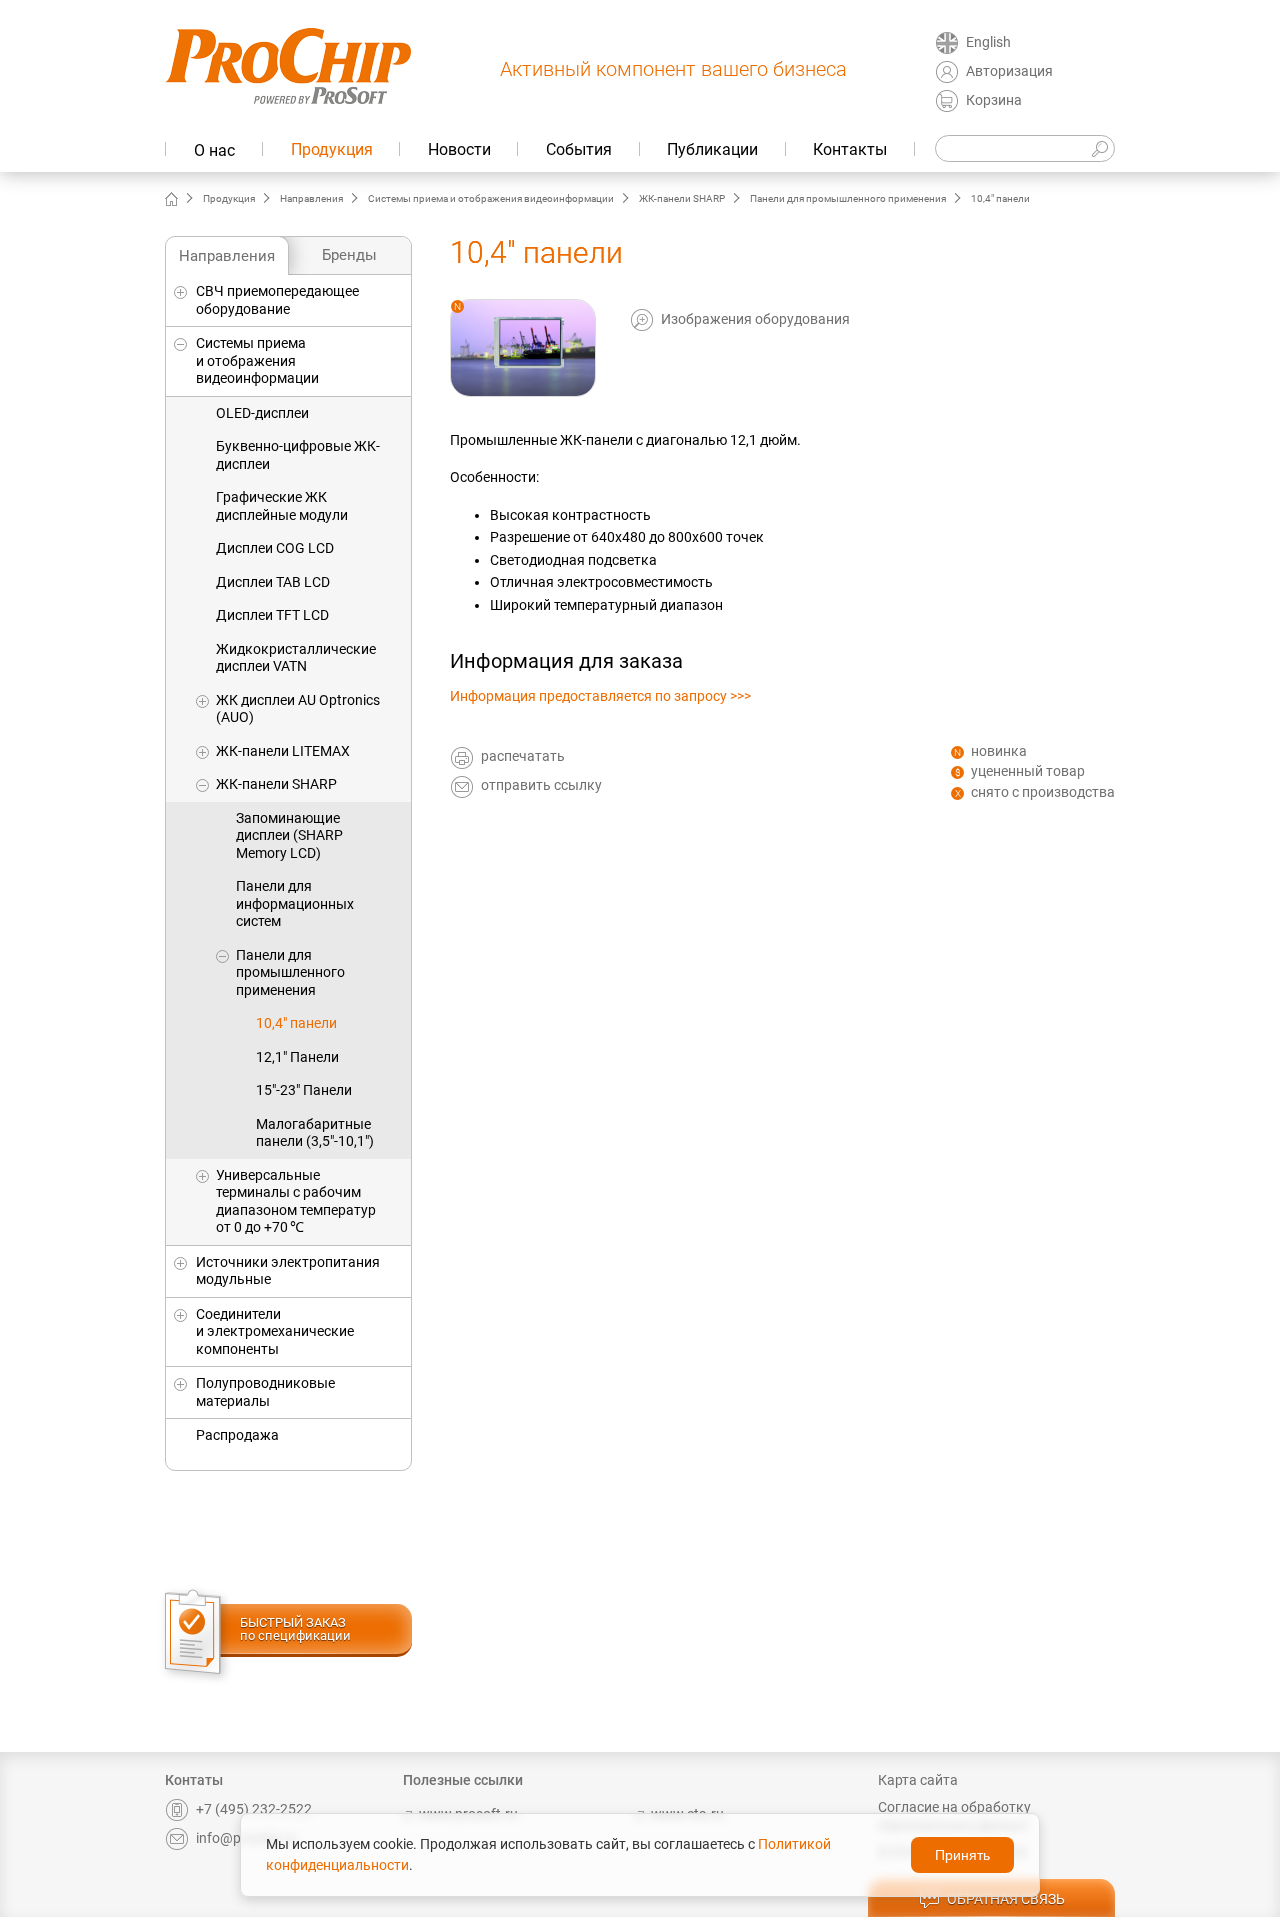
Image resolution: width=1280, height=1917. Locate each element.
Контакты (850, 149)
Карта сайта (918, 1780)
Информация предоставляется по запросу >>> (600, 696)
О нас (214, 150)
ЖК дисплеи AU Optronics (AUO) (298, 709)
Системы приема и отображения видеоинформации (491, 198)
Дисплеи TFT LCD (272, 615)
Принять (962, 1855)
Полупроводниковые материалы (265, 1392)
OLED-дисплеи (262, 413)
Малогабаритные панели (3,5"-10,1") (315, 1133)
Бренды (349, 255)
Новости (459, 149)
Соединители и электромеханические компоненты (275, 1331)
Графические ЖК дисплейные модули (282, 506)
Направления (311, 198)
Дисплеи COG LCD (275, 548)
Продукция (332, 149)
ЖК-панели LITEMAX (283, 751)
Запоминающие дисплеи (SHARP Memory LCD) (289, 835)
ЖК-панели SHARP (682, 198)
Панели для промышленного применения (848, 198)
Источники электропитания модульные (288, 1271)
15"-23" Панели (304, 1090)
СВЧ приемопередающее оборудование (277, 300)
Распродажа (237, 1435)
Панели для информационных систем (295, 903)
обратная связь (1006, 1899)
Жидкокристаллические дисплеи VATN (296, 658)
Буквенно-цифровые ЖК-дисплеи (298, 455)
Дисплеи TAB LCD (273, 582)
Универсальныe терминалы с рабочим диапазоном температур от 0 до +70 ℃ (296, 1201)
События (579, 149)
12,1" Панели (297, 1057)
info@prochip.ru (246, 1838)
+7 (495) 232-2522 (254, 1809)
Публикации (712, 149)
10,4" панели (296, 1023)
